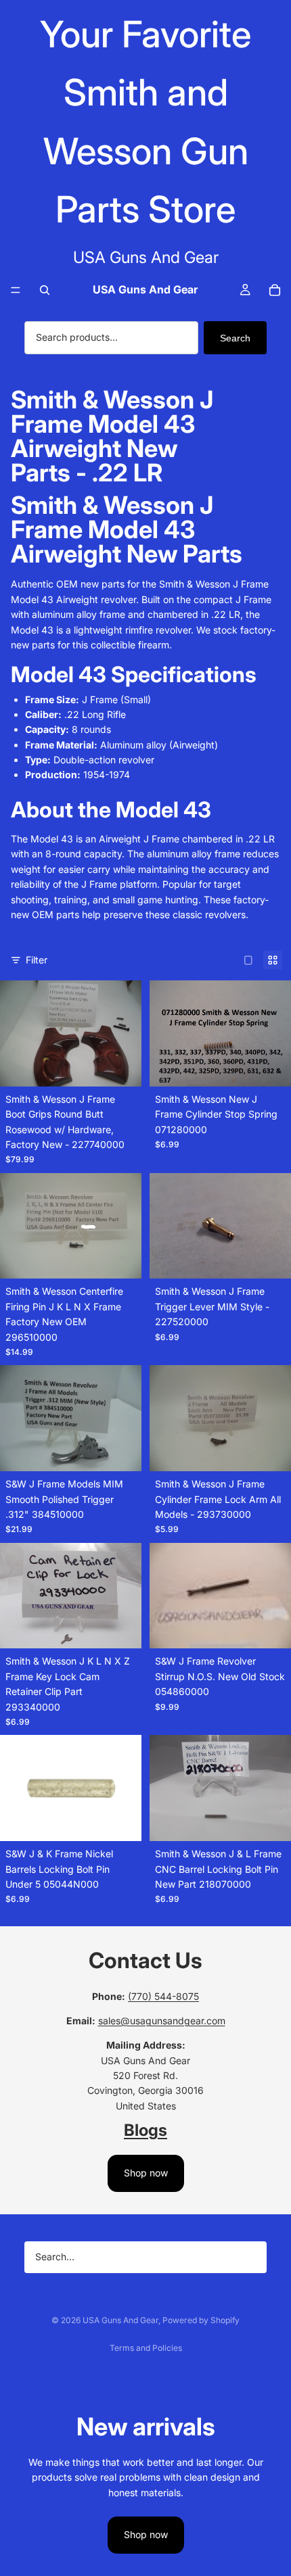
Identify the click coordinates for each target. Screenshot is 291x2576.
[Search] (45, 290)
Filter (37, 960)
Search (235, 338)
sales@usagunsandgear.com (162, 2021)
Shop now (146, 2173)
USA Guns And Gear (120, 2320)
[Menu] (16, 291)
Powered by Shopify (201, 2320)
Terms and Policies (146, 2348)
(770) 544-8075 (163, 1996)
